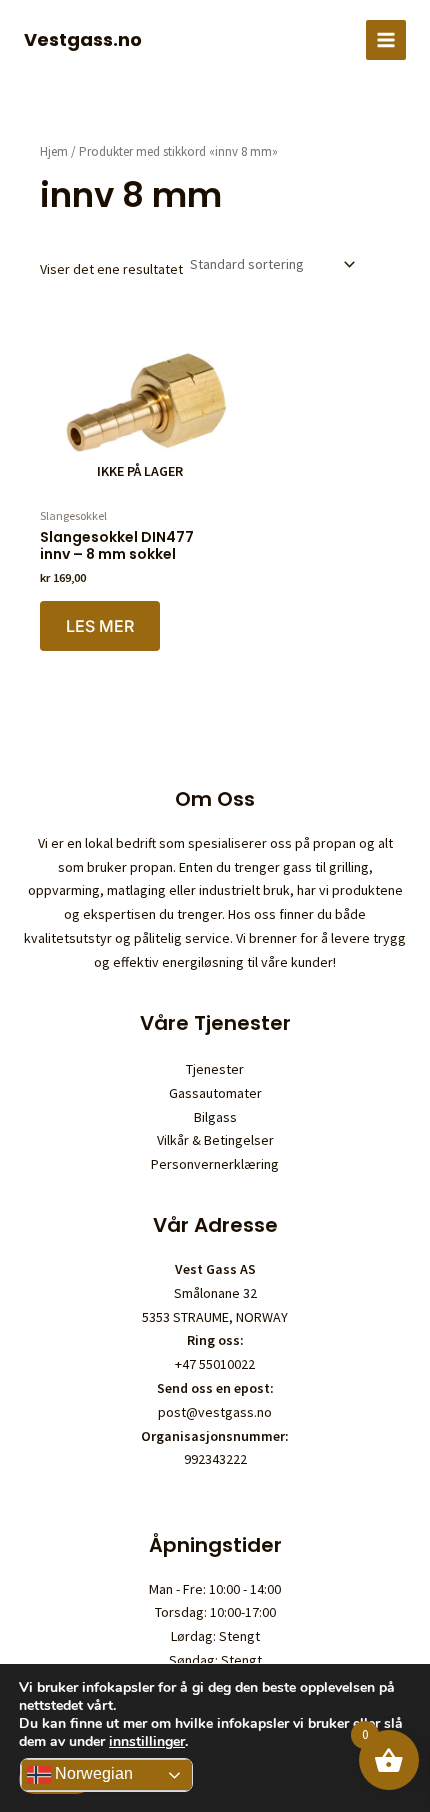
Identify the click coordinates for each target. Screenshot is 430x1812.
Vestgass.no (83, 39)
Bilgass (215, 1117)
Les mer (100, 626)
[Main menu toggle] (386, 40)
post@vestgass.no (215, 1412)
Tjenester (215, 1069)
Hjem (54, 151)
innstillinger (147, 1742)
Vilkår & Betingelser (215, 1140)
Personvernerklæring (215, 1164)
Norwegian (92, 1773)
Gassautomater (215, 1093)
